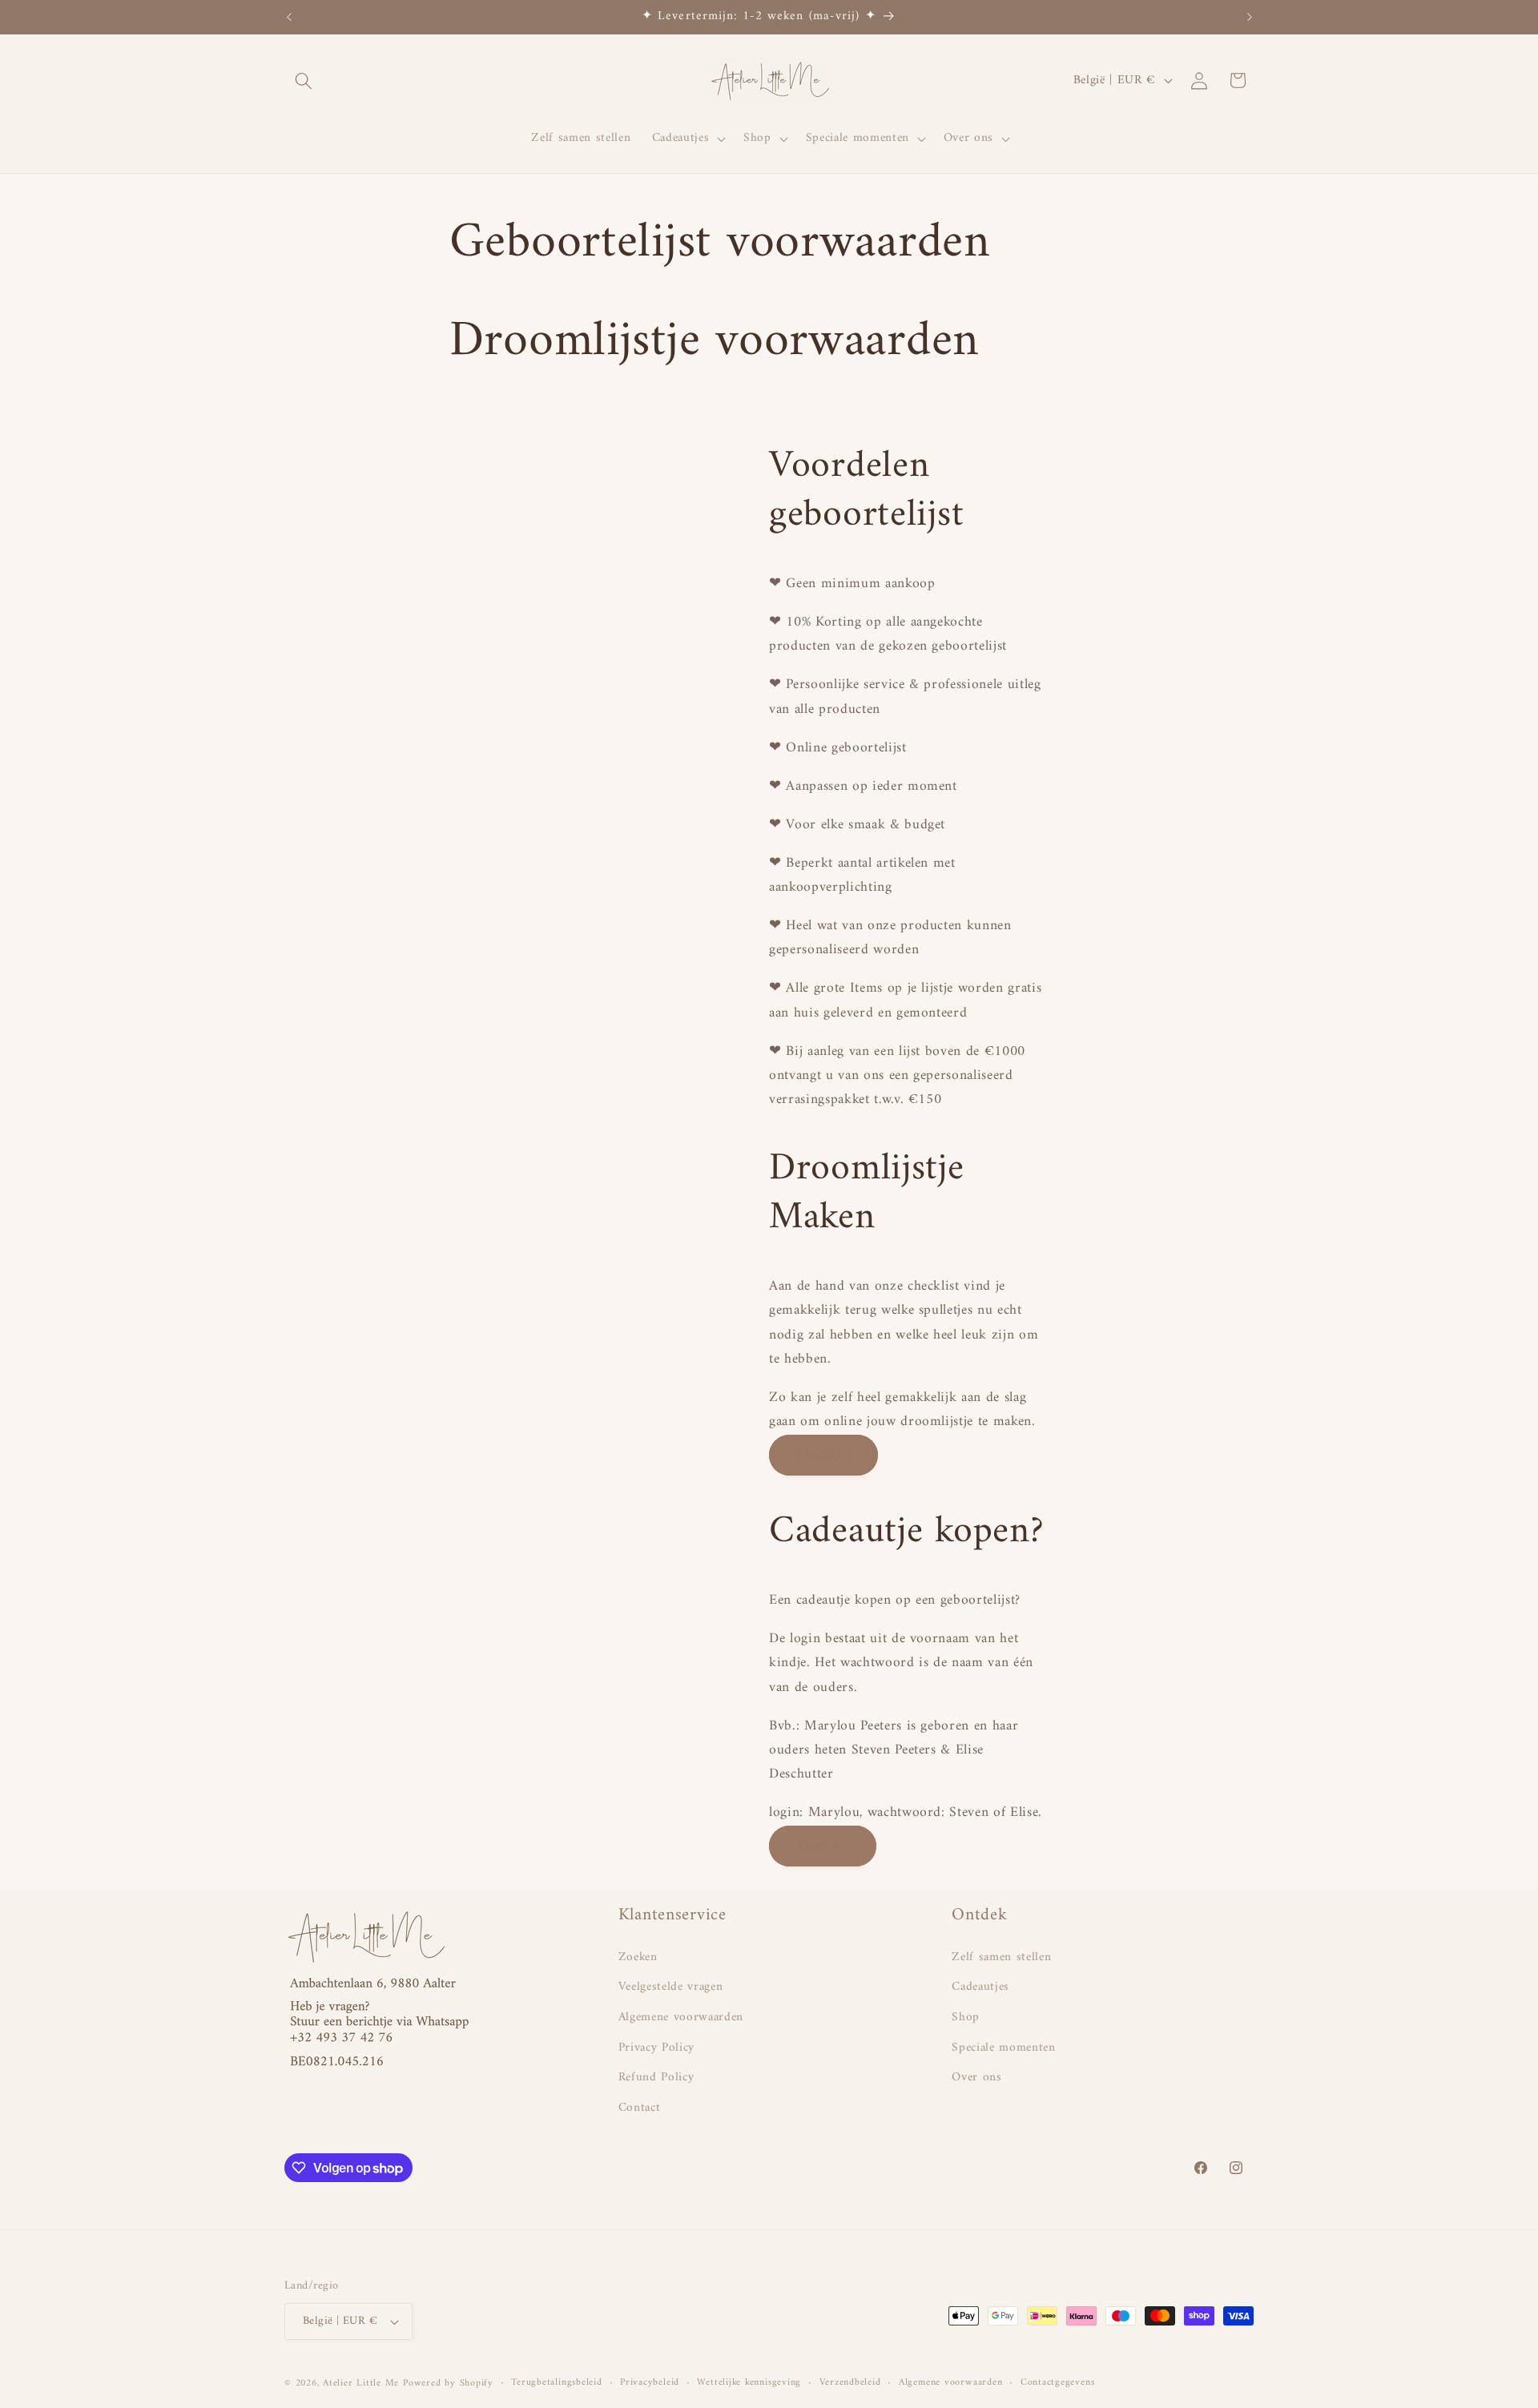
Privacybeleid (650, 2383)
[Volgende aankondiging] (1250, 17)
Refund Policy (656, 2078)
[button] (304, 80)
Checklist (823, 1455)
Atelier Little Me (361, 2383)
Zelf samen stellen (1001, 1958)
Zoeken (638, 1958)
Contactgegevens (1058, 2383)
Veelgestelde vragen (671, 1987)
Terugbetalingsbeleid (556, 2383)
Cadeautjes (980, 1987)
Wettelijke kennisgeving (749, 2383)
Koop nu (823, 1846)
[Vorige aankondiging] (289, 17)
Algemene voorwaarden (681, 2017)
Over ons (976, 2078)
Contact (640, 2108)
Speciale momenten (1003, 2048)
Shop (966, 2017)
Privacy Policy (656, 2048)
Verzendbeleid (850, 2383)
